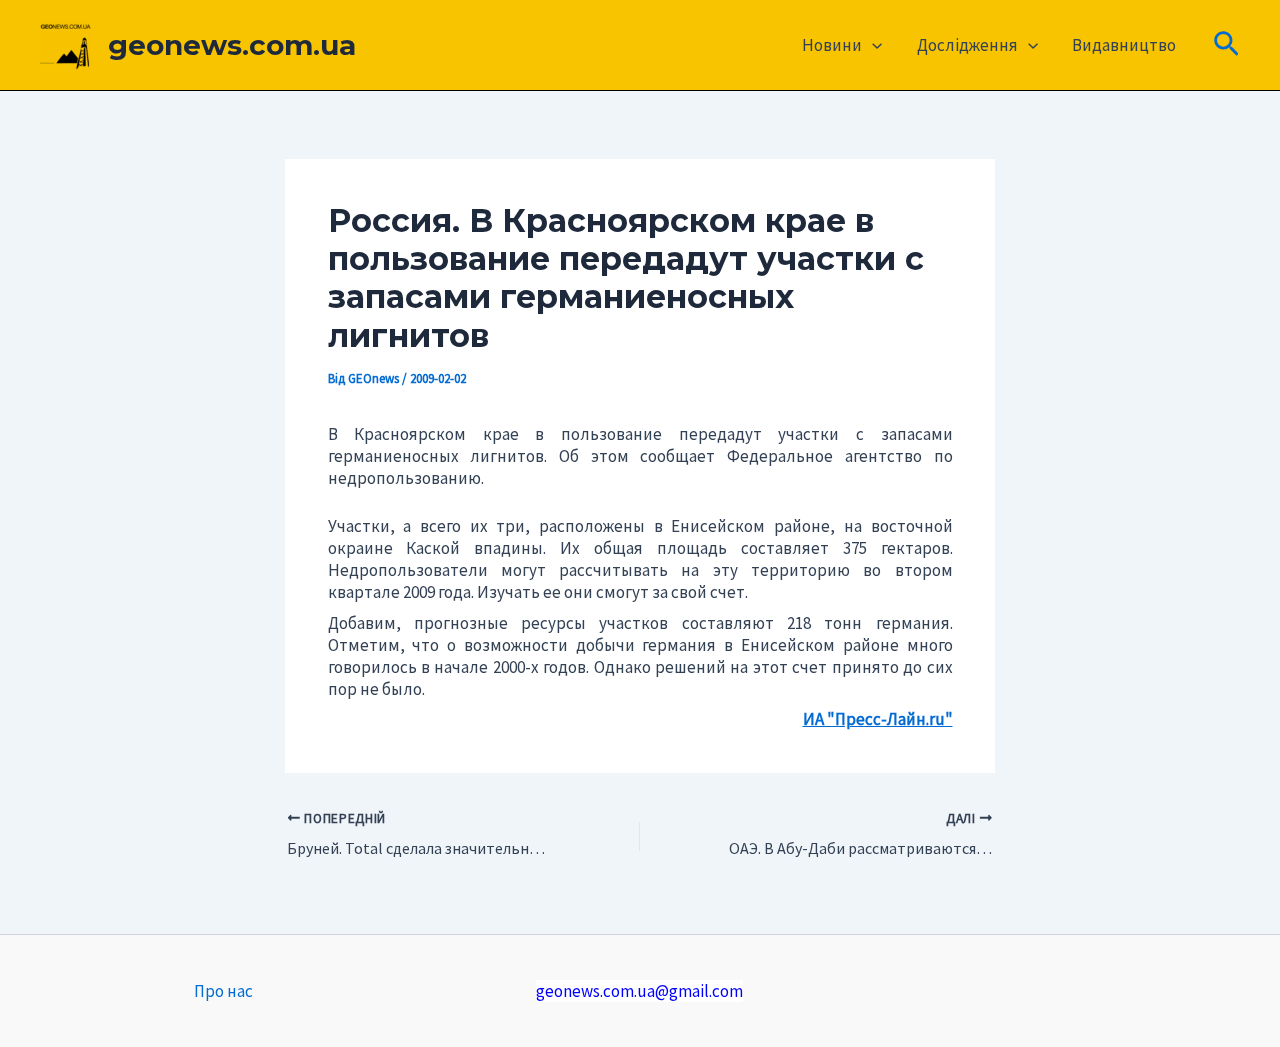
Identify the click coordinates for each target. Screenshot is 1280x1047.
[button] (872, 45)
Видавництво (1124, 45)
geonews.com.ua (232, 45)
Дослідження (967, 45)
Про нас (223, 991)
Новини (832, 45)
